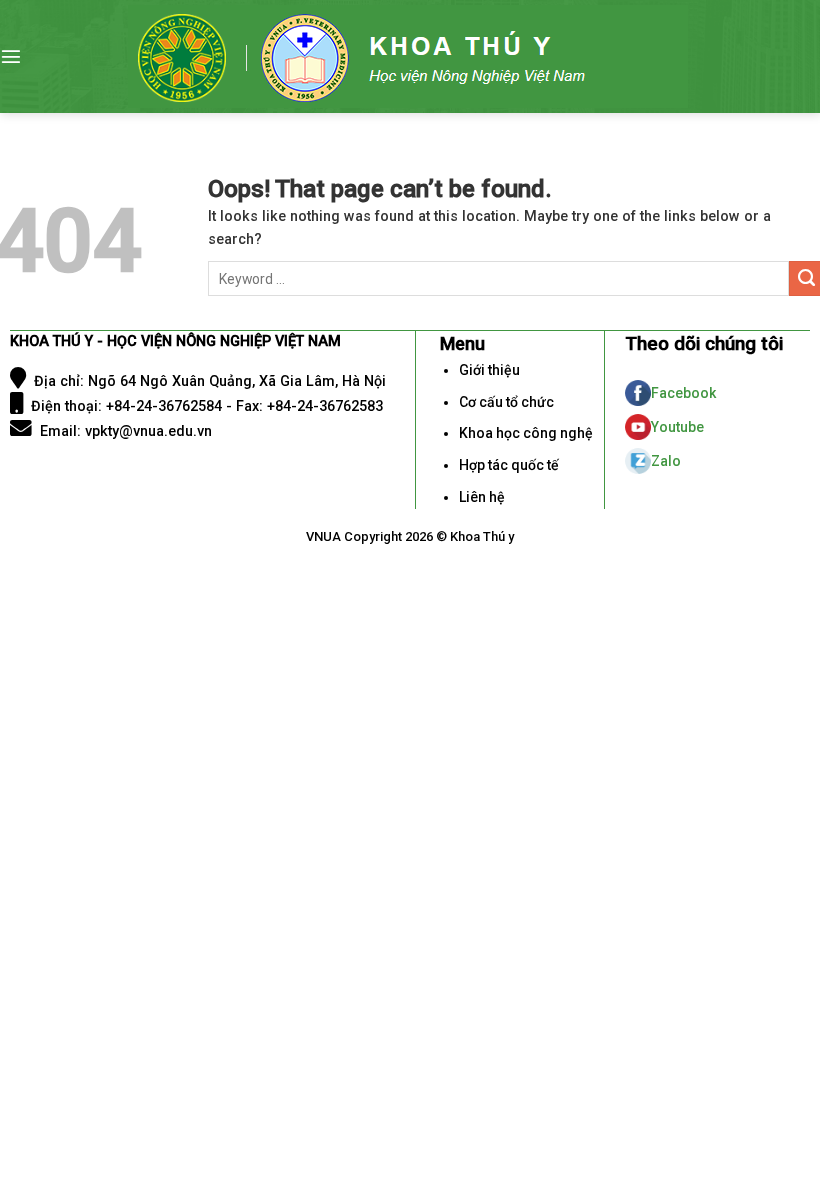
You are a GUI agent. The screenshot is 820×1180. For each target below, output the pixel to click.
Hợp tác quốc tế (509, 465)
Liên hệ (482, 497)
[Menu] (11, 56)
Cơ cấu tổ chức (506, 402)
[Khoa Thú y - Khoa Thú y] (408, 56)
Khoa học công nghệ (526, 433)
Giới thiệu (489, 370)
